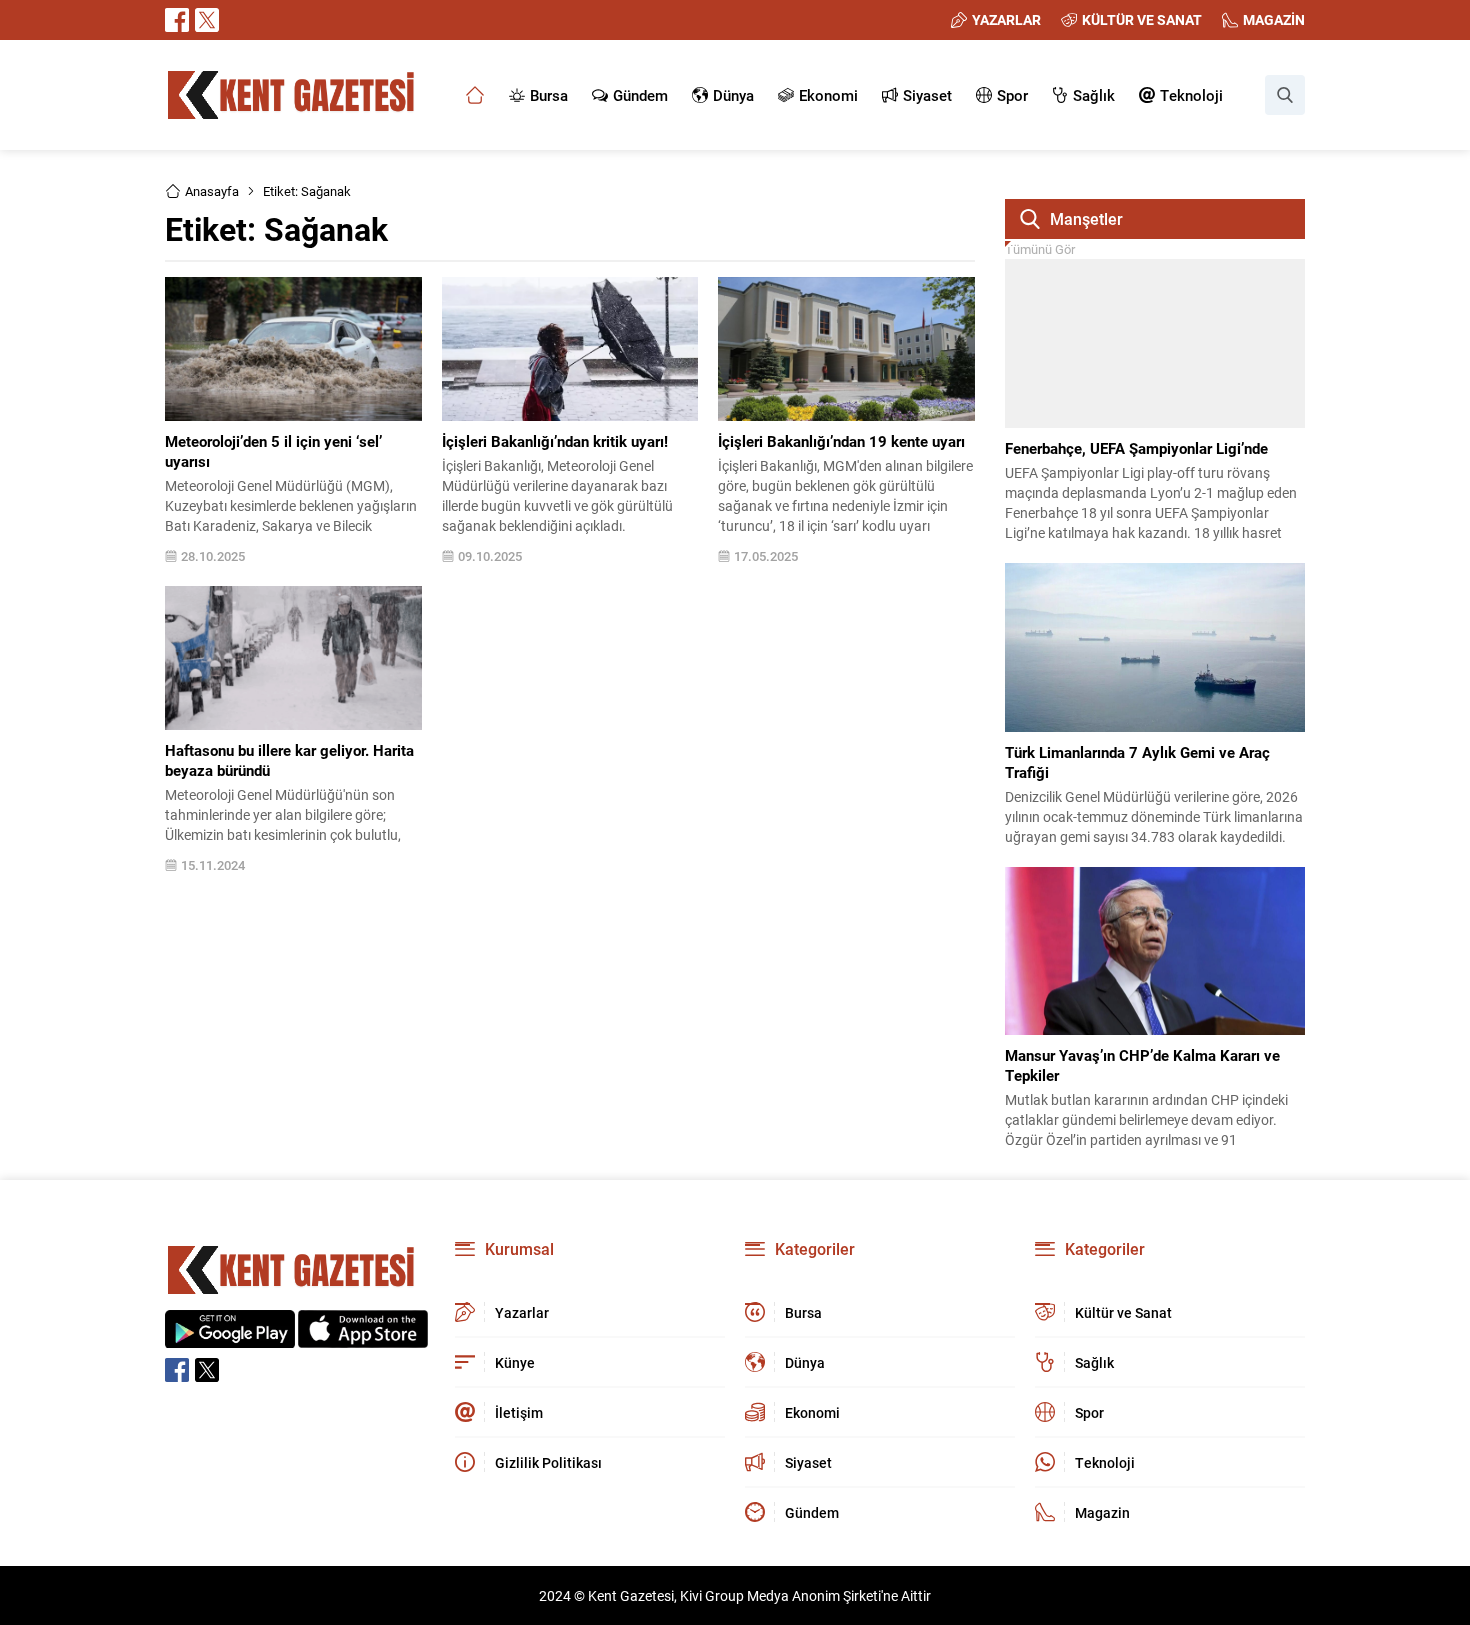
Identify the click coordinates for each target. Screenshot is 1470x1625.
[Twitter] (207, 20)
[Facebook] (177, 20)
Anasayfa (212, 191)
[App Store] (363, 1337)
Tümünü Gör (1040, 249)
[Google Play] (230, 1337)
